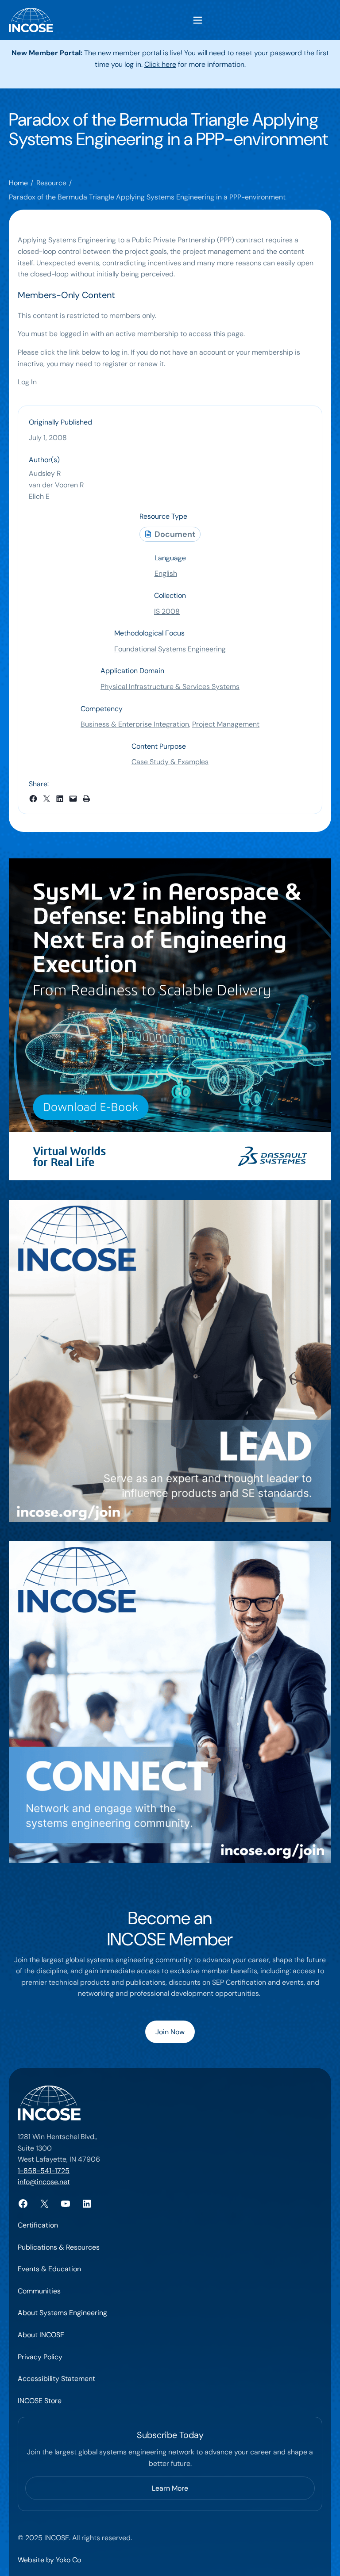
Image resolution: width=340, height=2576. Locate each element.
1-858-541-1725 (44, 2171)
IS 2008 (167, 611)
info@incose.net (44, 2182)
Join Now (170, 2032)
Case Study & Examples (170, 762)
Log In (27, 382)
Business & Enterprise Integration (135, 724)
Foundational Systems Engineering (170, 649)
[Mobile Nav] (198, 20)
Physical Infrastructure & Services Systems (170, 687)
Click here (160, 64)
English (166, 573)
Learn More (170, 2488)
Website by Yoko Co (49, 2560)
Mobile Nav (198, 20)
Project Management (226, 724)
